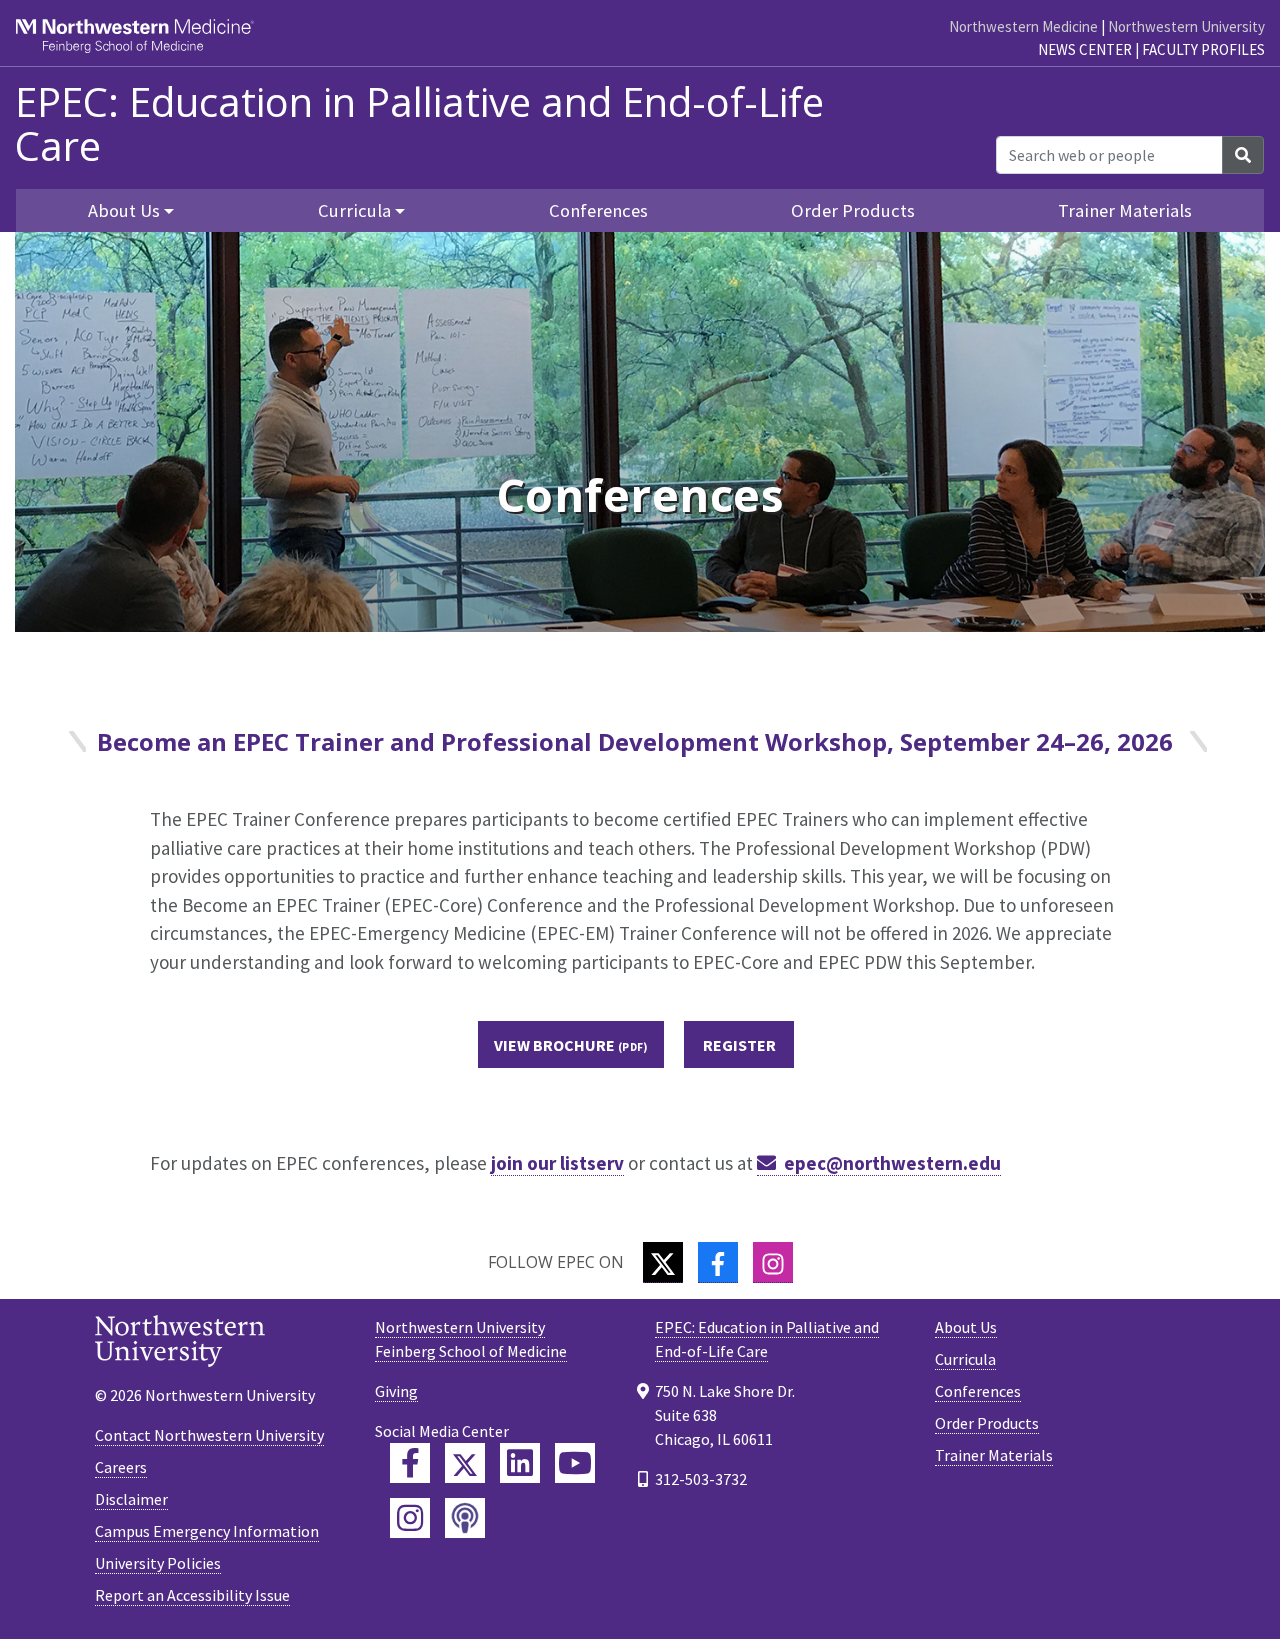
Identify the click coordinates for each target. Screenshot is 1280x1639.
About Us (966, 1327)
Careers (121, 1467)
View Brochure (554, 1045)
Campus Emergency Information (207, 1531)
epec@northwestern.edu (892, 1163)
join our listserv (557, 1163)
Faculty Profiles (1203, 49)
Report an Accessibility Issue (192, 1595)
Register (739, 1045)
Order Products (853, 210)
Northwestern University (1186, 26)
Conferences (598, 210)
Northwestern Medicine (1023, 26)
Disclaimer (131, 1499)
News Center (1085, 49)
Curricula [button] (354, 210)
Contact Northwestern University (209, 1435)
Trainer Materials (1125, 210)
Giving (396, 1391)
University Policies (158, 1563)
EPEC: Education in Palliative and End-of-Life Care (419, 124)
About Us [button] (124, 210)
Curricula (965, 1359)
